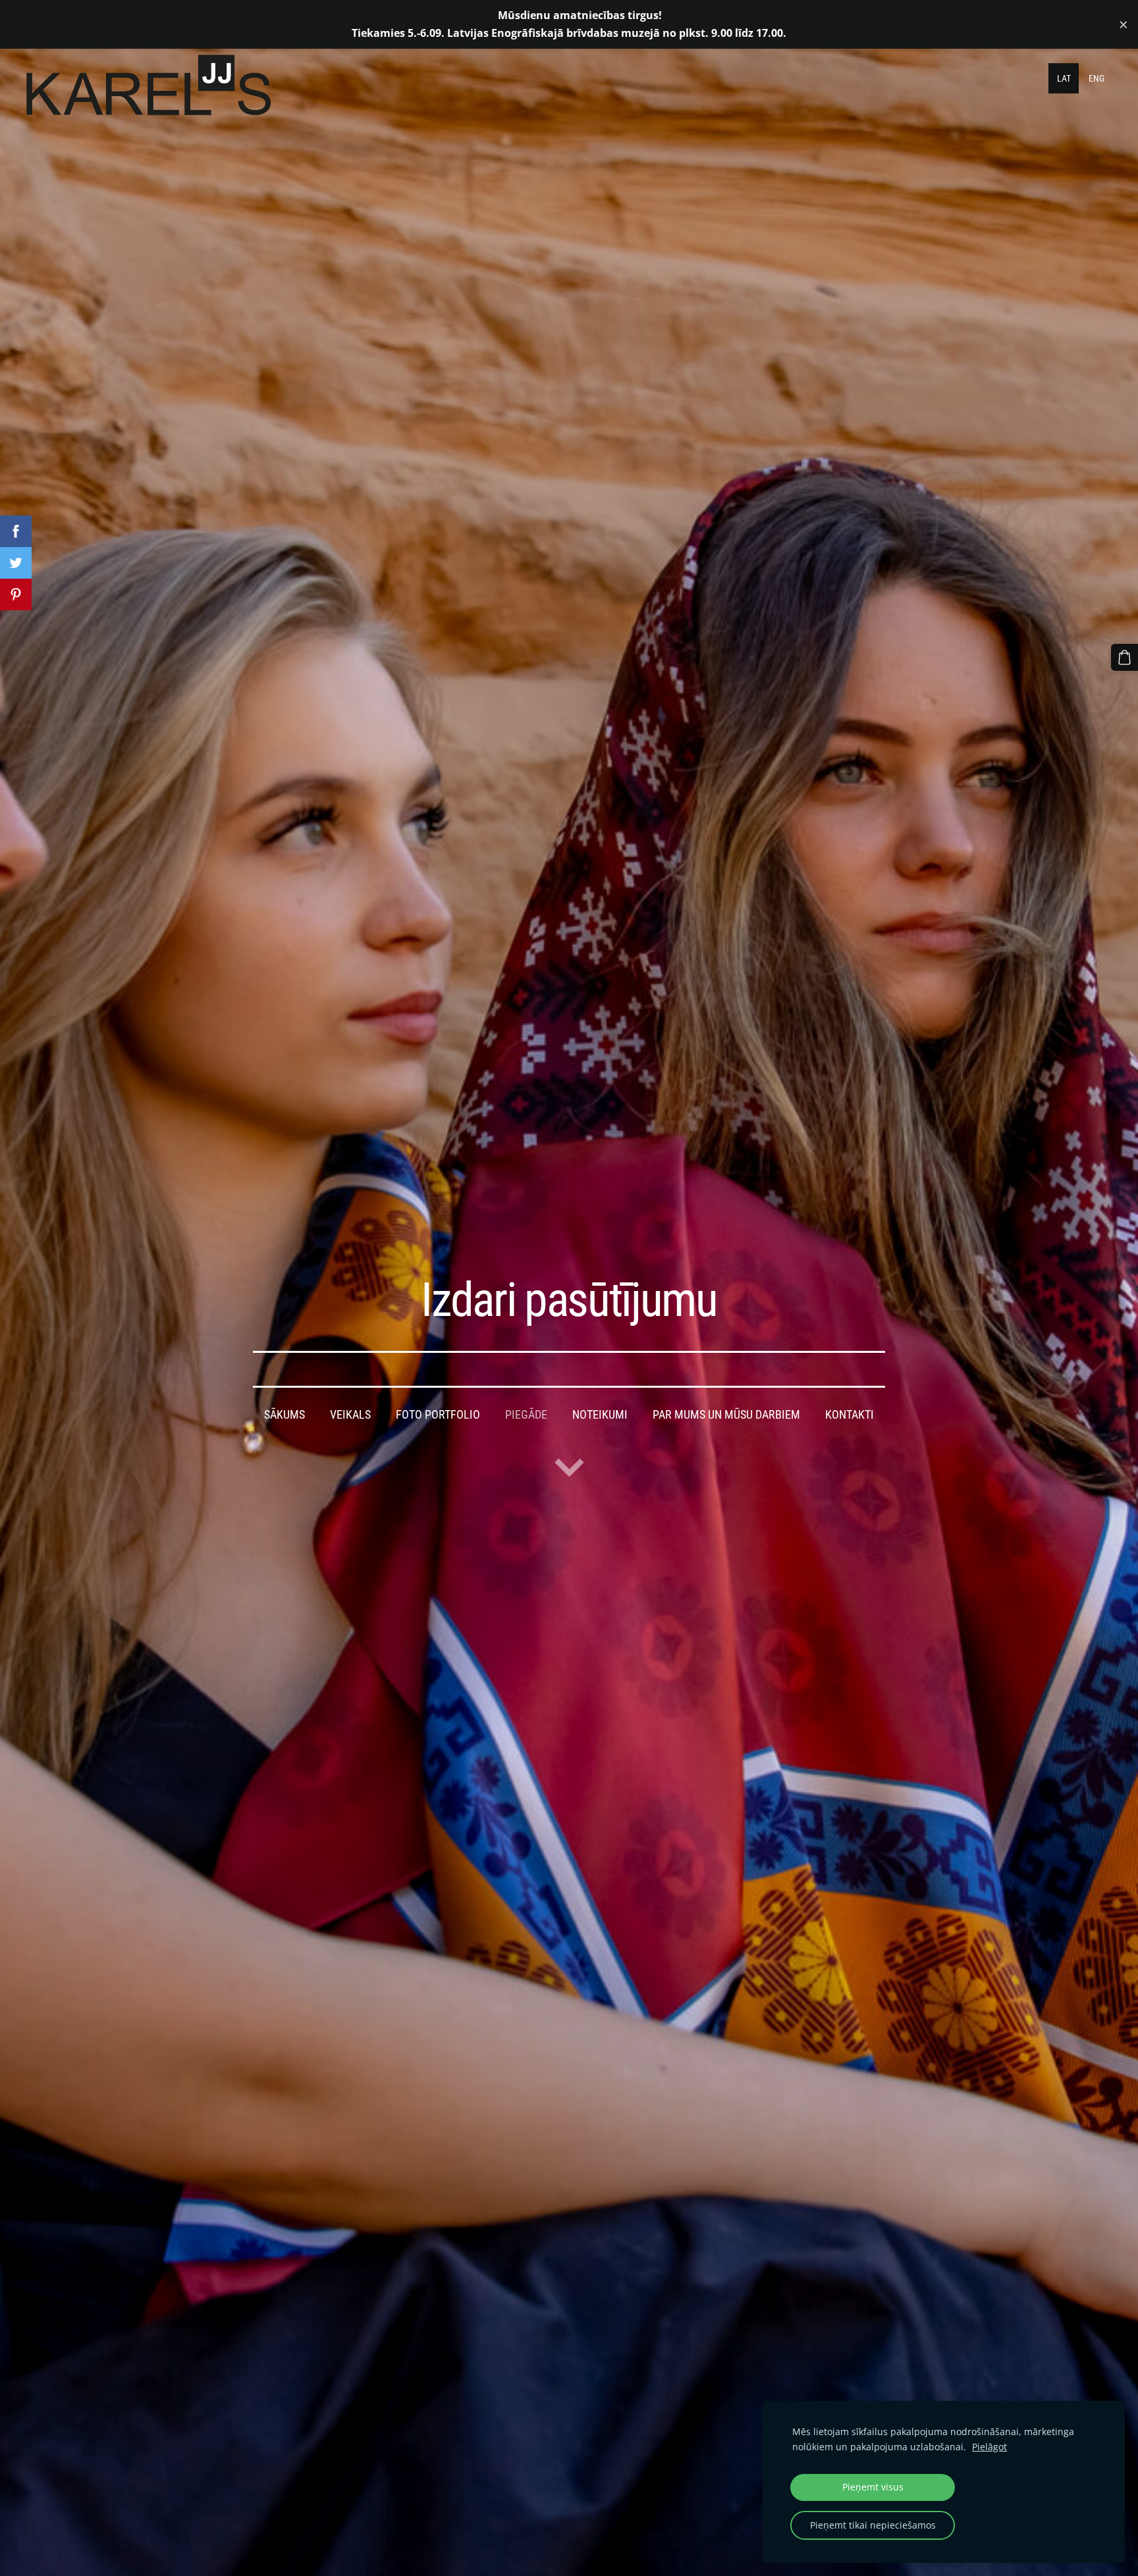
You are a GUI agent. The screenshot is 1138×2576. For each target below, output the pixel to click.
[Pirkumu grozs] (1124, 657)
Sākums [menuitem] (284, 1415)
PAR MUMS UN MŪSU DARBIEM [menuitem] (726, 1415)
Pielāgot (989, 2447)
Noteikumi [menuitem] (600, 1415)
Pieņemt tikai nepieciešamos (873, 2525)
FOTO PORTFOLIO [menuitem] (438, 1415)
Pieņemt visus (873, 2487)
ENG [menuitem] (1097, 78)
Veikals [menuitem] (350, 1415)
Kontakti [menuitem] (850, 1415)
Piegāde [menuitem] (526, 1415)
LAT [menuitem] (1064, 78)
